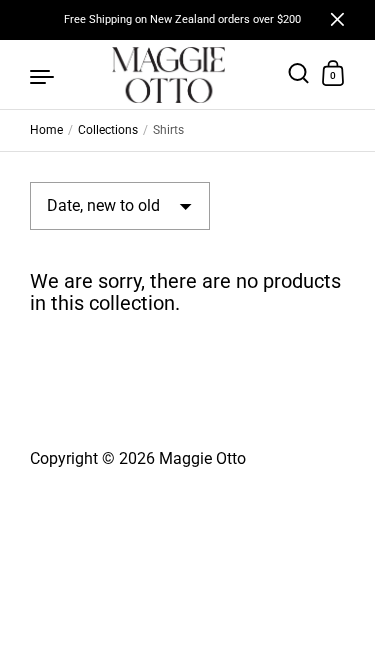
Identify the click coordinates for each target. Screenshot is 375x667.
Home (46, 130)
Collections (108, 130)
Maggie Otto (202, 458)
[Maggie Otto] (168, 75)
